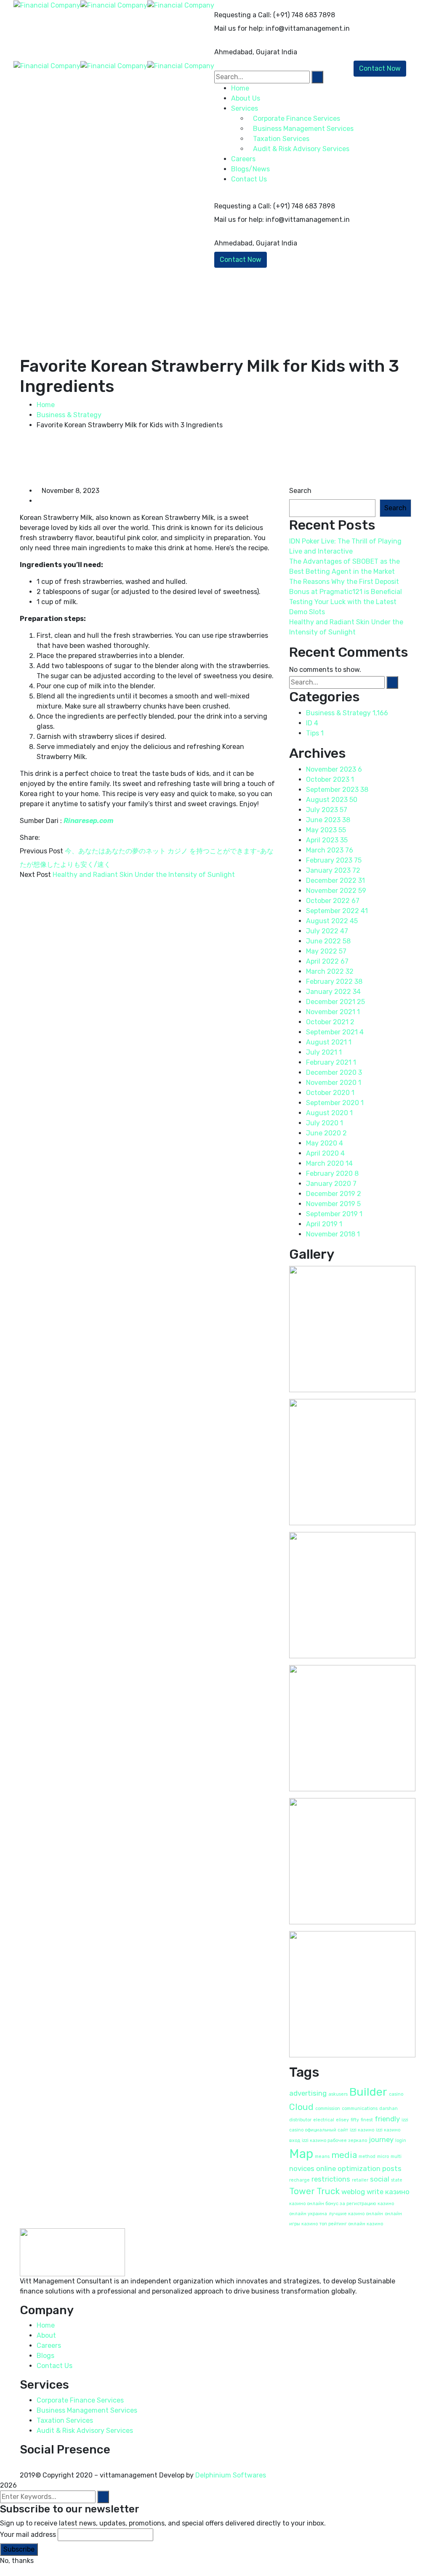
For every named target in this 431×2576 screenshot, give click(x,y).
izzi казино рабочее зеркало (334, 2140)
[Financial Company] (47, 5)
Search (300, 491)
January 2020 (331, 1184)
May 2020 (325, 1143)
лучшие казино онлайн (356, 2214)
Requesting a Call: (243, 15)
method (367, 2156)
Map (301, 2154)
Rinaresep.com (89, 821)
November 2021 (333, 1012)
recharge (299, 2180)
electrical (324, 2120)
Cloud (301, 2107)
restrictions (331, 2179)
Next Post (35, 875)
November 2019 (333, 1204)
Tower (302, 2191)
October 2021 (330, 1022)
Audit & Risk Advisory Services (85, 2431)
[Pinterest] (58, 838)
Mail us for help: (239, 28)
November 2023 (334, 769)
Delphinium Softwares (231, 2475)
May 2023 (326, 830)
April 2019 (324, 1224)
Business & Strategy (69, 415)
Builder (368, 2092)
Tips (315, 733)
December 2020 (334, 1072)
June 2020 (326, 1133)
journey (381, 2139)
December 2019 (334, 1194)
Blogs (45, 2356)
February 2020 (332, 1173)
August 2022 (332, 921)
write (375, 2192)
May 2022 (326, 951)
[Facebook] (44, 838)
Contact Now (241, 260)
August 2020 (329, 1113)
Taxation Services (65, 2420)
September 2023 (337, 790)
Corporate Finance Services (80, 2400)
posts (392, 2168)
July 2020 (325, 1123)
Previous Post (41, 851)
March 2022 (330, 971)
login (401, 2140)
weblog (353, 2192)
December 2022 (335, 880)
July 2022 (327, 931)
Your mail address (28, 2535)
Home (46, 405)
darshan (388, 2108)
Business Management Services (87, 2410)
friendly (387, 2119)
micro (383, 2156)
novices (302, 2168)
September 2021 (335, 1032)
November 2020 (334, 1083)
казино (397, 2192)
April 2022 (327, 961)
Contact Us (249, 179)
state (397, 2180)
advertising (308, 2093)
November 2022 (336, 891)
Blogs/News (250, 169)
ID (312, 723)
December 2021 (335, 1002)
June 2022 (328, 941)
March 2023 (330, 850)
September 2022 (337, 911)
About (46, 2335)
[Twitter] (51, 838)
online (326, 2168)
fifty (355, 2120)
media (344, 2155)
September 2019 (334, 1214)
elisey (342, 2120)
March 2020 (329, 1163)
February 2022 (334, 982)
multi (396, 2156)
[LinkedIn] (64, 838)
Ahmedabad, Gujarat (247, 52)
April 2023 (327, 840)
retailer (360, 2180)
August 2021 (329, 1042)
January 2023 (333, 870)
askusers (338, 2094)
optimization (359, 2168)
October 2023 (330, 779)
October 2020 (330, 1093)
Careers (49, 2346)
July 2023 (327, 810)
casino (396, 2094)
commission (328, 2108)
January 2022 (333, 992)
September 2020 (335, 1103)
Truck (328, 2191)
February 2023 (334, 860)
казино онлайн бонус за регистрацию (333, 2204)
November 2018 (333, 1234)
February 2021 (331, 1062)
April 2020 (325, 1153)
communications (360, 2108)
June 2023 (328, 820)
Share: (30, 838)
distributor (300, 2120)
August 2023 (332, 800)
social (380, 2179)
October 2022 (333, 901)
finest (367, 2120)
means (322, 2156)
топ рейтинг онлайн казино (351, 2224)
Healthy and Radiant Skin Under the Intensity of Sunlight (144, 875)
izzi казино (362, 2130)
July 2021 (324, 1052)
